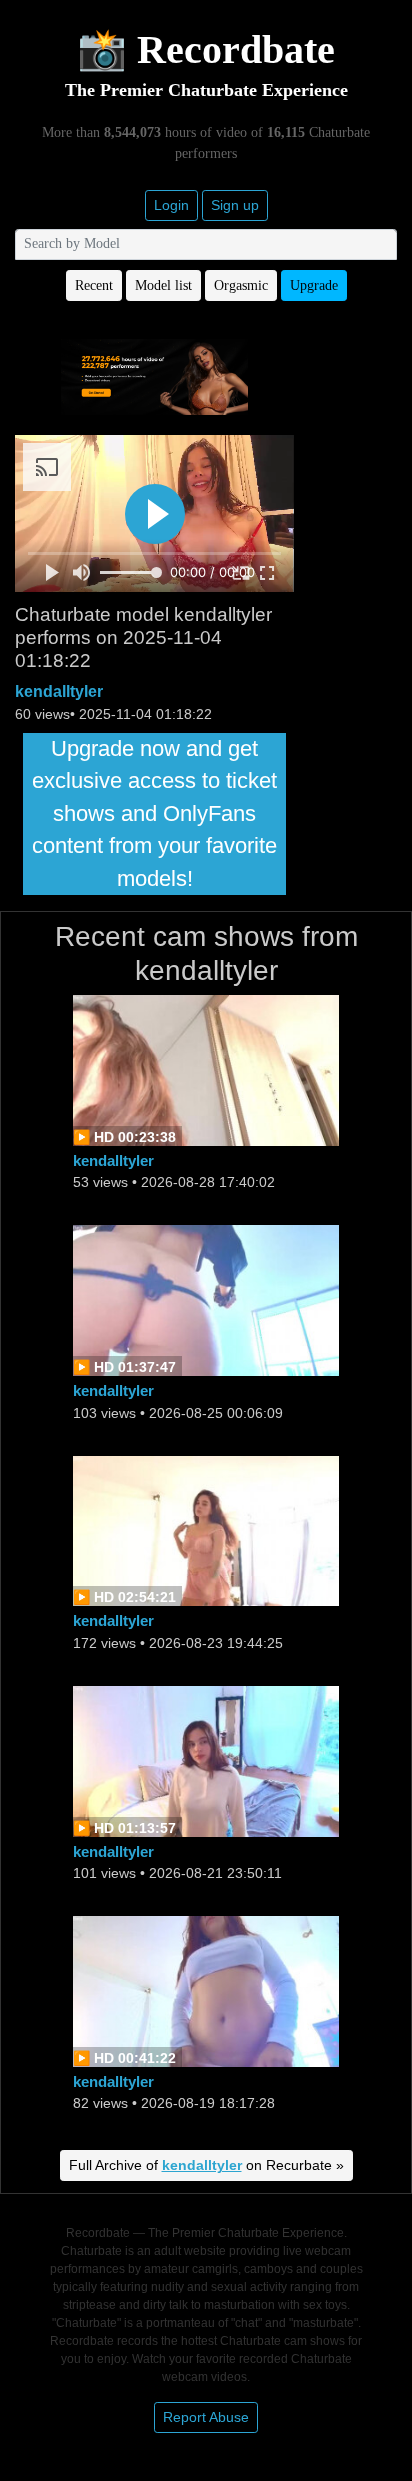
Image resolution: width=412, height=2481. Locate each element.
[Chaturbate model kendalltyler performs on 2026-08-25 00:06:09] (206, 1299)
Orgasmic (241, 285)
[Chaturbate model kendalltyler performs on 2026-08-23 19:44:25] (206, 1529)
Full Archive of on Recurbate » (206, 2165)
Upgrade (314, 285)
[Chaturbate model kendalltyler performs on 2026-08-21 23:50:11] (206, 1759)
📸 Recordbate (206, 49)
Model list (163, 285)
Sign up (235, 205)
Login (171, 205)
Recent (94, 285)
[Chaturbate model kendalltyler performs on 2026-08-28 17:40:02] (206, 1069)
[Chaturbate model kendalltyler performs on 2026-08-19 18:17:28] (206, 1989)
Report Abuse (206, 2417)
